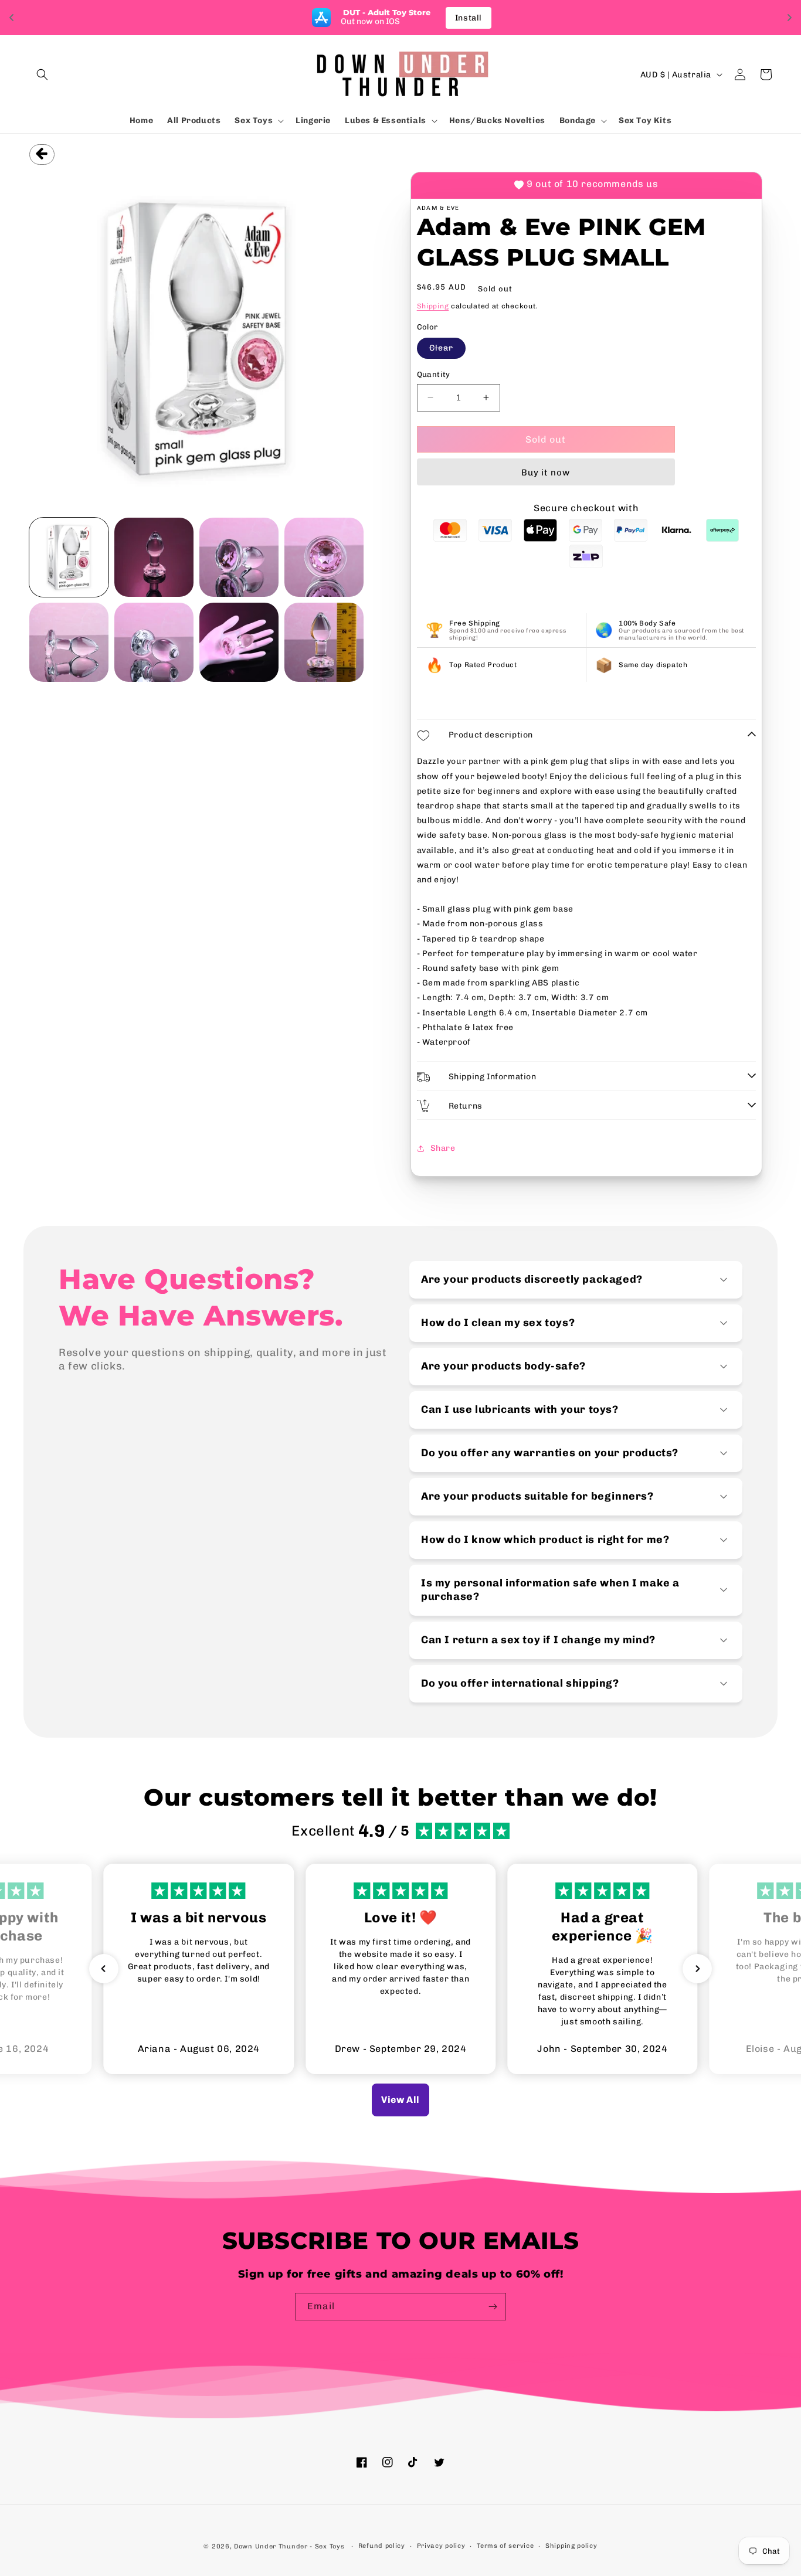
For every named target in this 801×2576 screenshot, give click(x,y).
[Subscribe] (493, 2307)
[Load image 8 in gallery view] (324, 642)
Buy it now (546, 473)
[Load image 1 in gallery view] (69, 557)
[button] (42, 74)
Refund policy (382, 2546)
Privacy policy (441, 2546)
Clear (447, 351)
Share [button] (443, 1148)
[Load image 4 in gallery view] (324, 557)
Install (469, 18)
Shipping (433, 306)
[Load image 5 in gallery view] (69, 642)
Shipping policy (571, 2546)
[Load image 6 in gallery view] (154, 642)
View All (400, 2100)
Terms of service (505, 2546)
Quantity (434, 374)
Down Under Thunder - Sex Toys (289, 2546)
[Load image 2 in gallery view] (154, 557)
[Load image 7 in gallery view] (239, 642)
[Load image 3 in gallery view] (239, 557)
